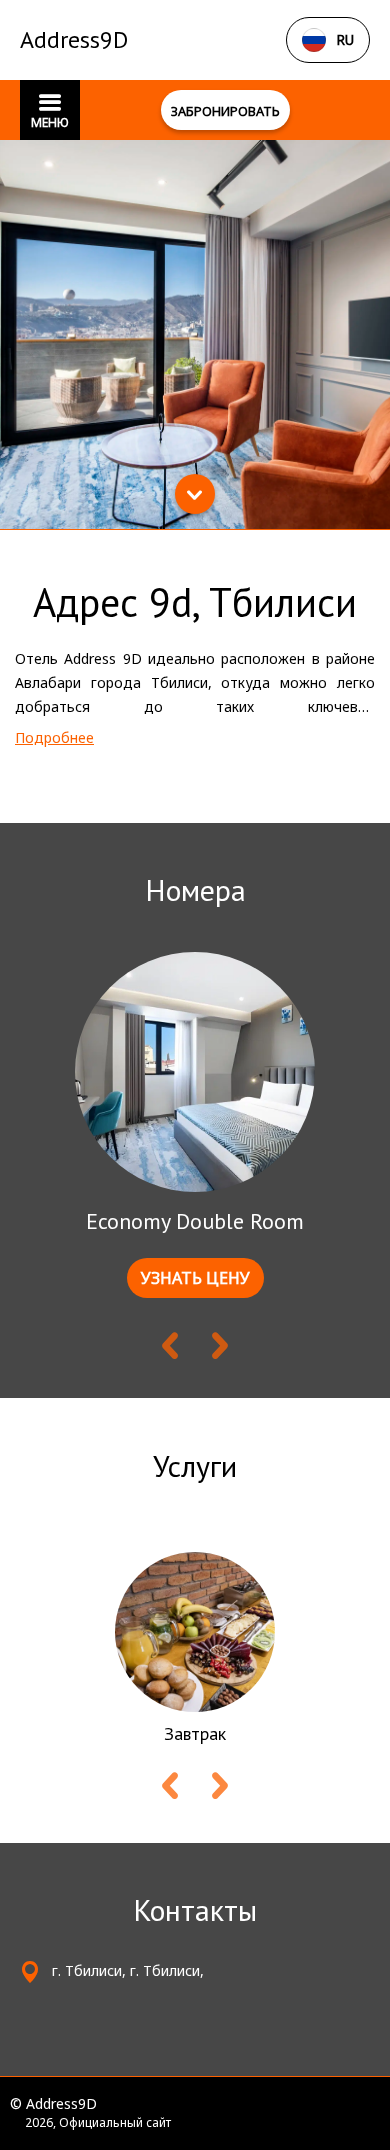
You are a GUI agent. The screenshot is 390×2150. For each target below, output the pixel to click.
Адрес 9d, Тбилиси (195, 602)
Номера (195, 889)
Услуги (195, 1465)
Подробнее (54, 737)
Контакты (195, 1909)
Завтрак (195, 1733)
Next (220, 1350)
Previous (170, 1350)
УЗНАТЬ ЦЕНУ (195, 1278)
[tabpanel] (195, 334)
